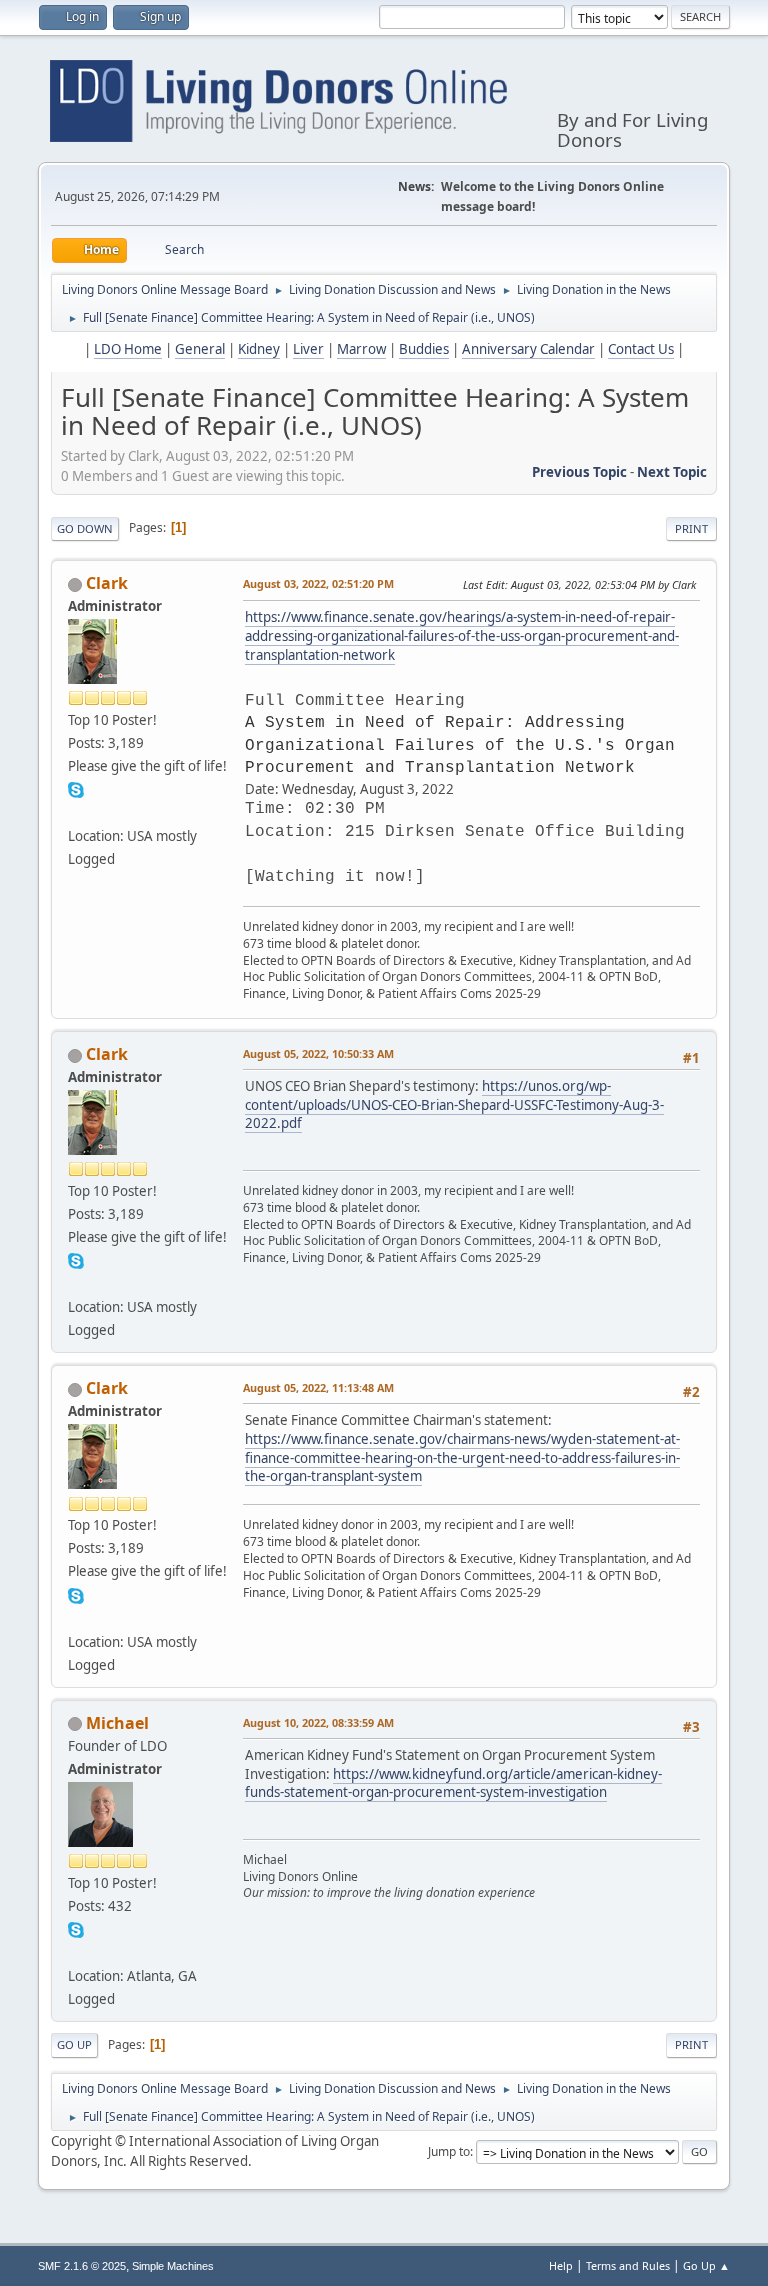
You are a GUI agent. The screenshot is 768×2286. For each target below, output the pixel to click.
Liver (308, 349)
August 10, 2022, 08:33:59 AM (318, 1722)
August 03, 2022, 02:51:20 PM (318, 583)
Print (691, 528)
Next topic (672, 472)
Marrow (361, 349)
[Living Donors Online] (76, 1952)
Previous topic (579, 472)
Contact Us (641, 349)
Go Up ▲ (706, 2265)
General (200, 349)
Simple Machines (173, 2266)
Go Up (74, 2044)
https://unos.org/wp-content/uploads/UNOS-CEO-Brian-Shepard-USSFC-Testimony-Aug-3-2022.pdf (454, 1104)
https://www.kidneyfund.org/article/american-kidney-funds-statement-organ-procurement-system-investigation (453, 1783)
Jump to (449, 2151)
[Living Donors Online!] (76, 812)
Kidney (259, 349)
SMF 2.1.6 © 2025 (82, 2266)
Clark (107, 583)
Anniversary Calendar (528, 349)
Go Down (85, 528)
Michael (117, 1723)
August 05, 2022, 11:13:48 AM (318, 1387)
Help (561, 2265)
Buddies (424, 349)
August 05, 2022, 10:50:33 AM (318, 1053)
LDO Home (128, 349)
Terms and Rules (628, 2265)
